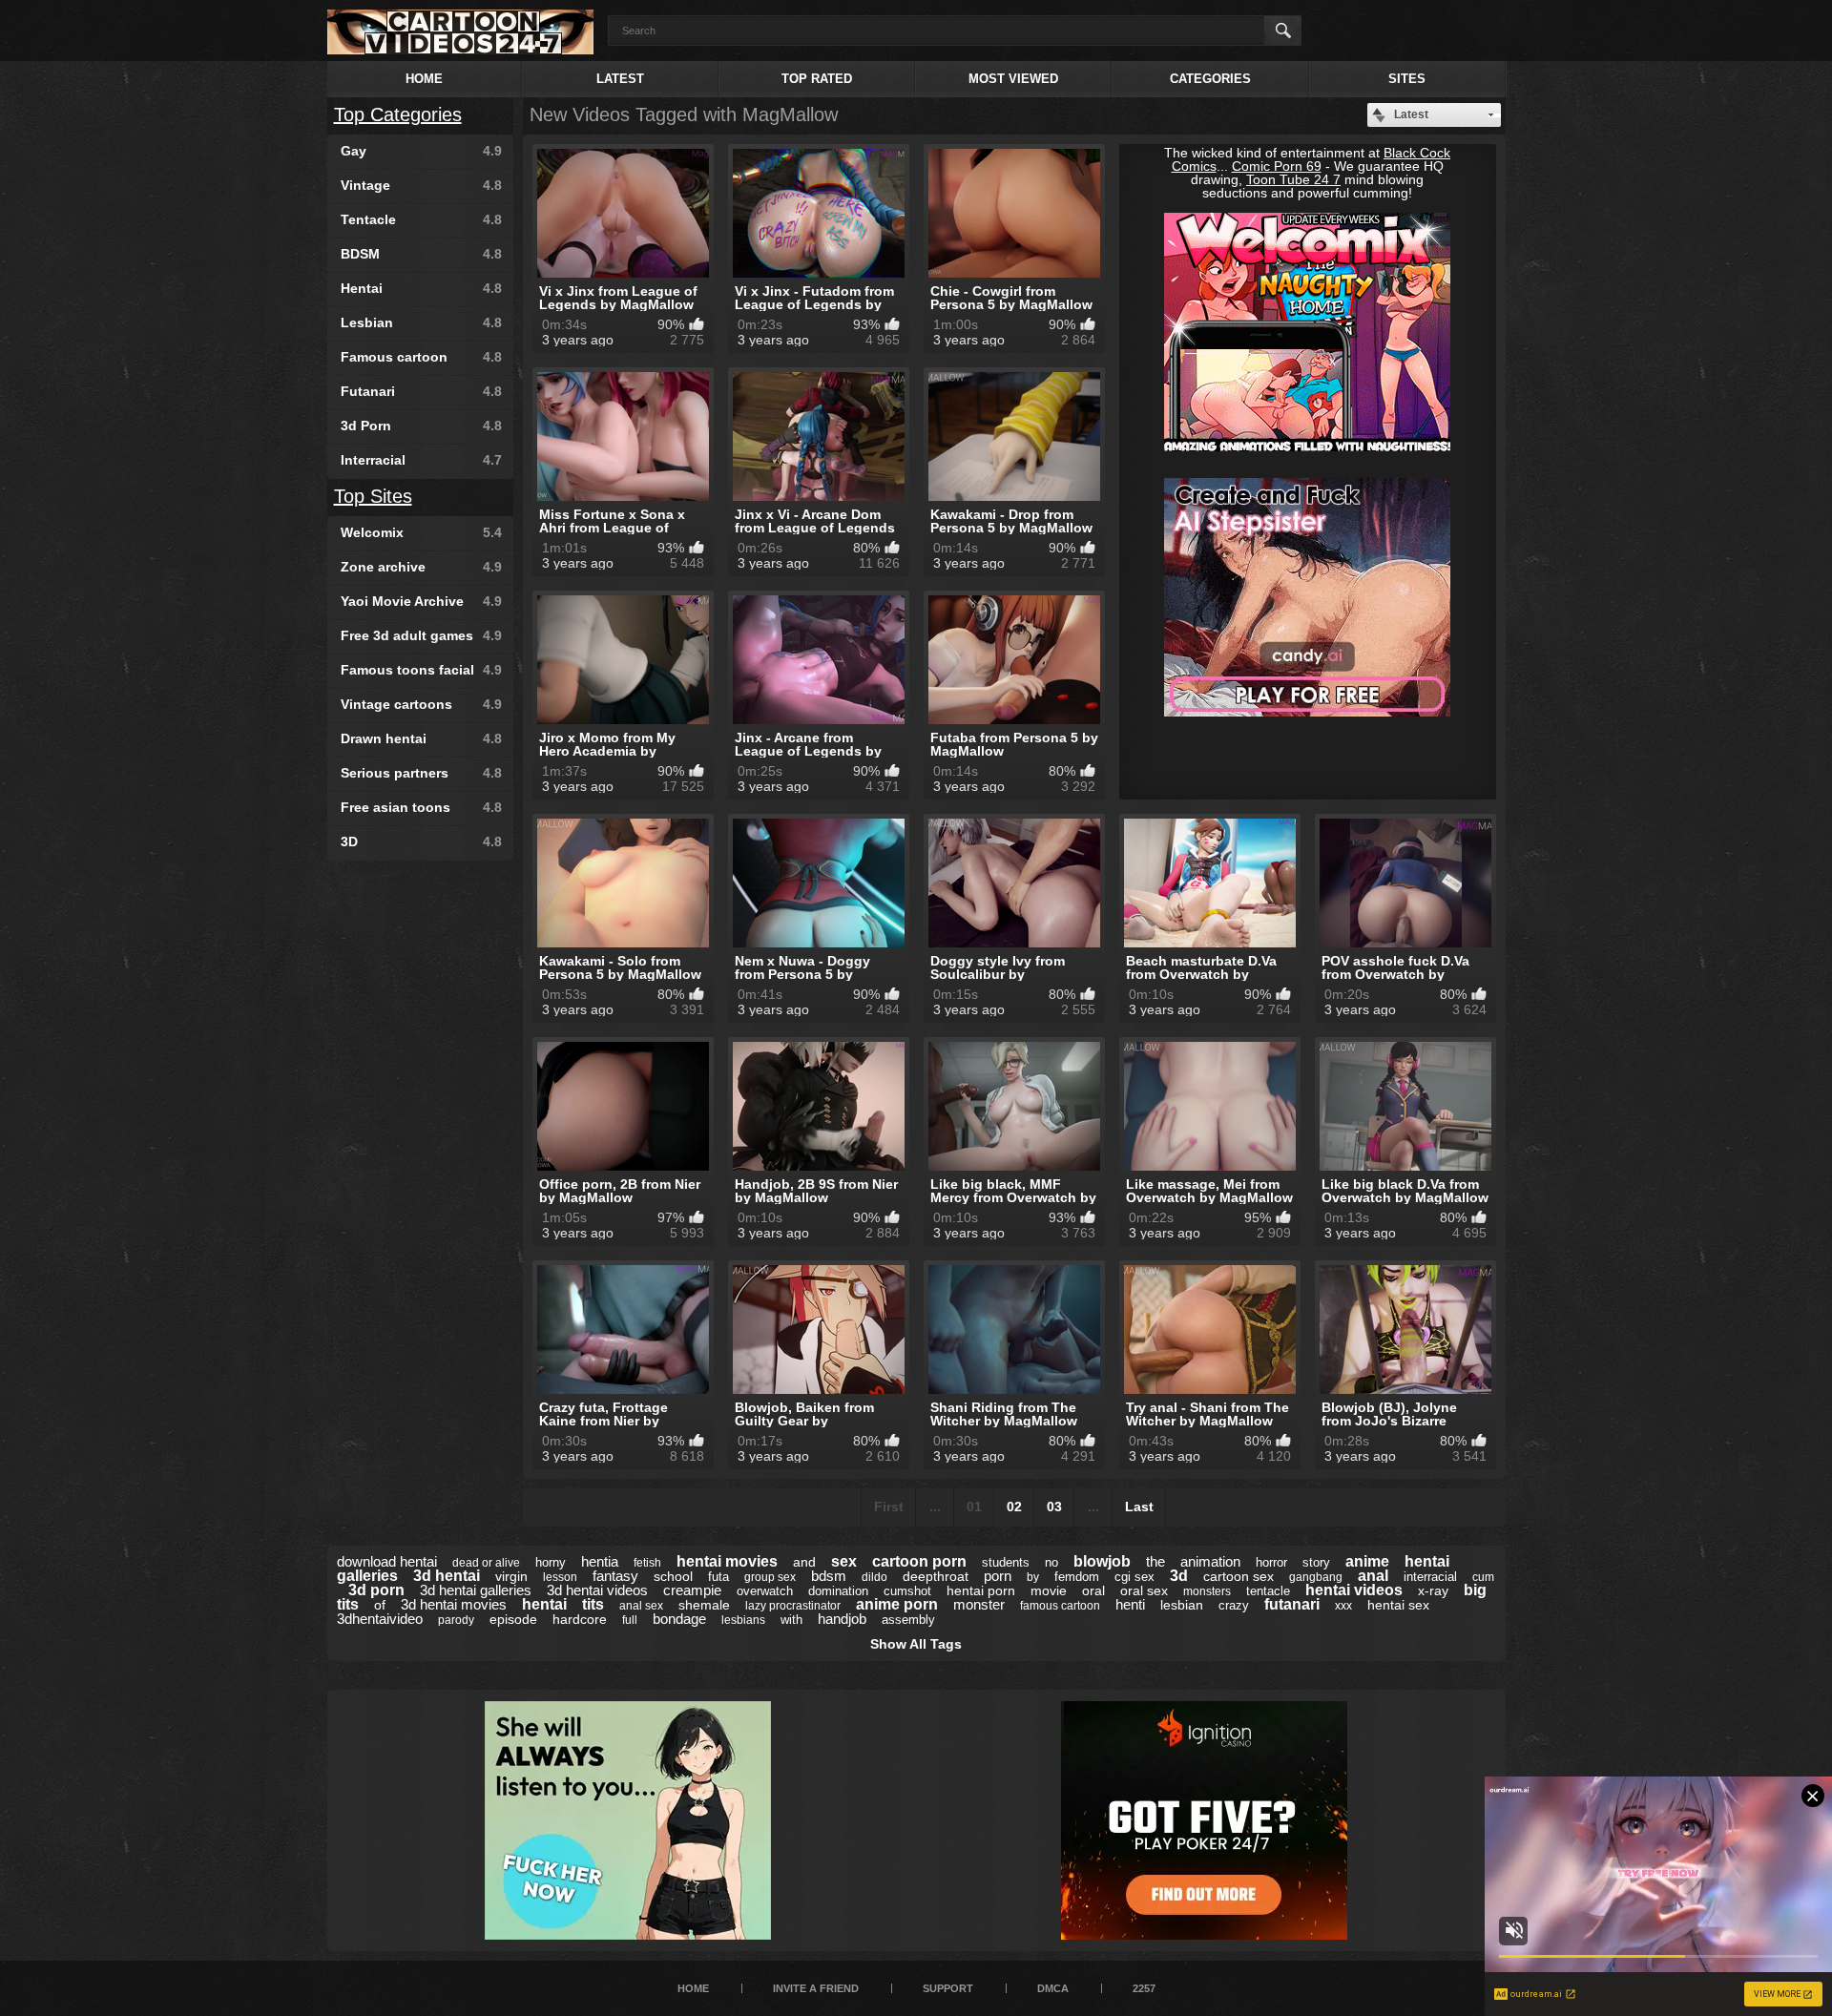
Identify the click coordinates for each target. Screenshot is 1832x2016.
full (630, 1620)
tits (593, 1604)
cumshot (907, 1591)
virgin (511, 1576)
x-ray (1433, 1590)
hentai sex (1398, 1605)
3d (1179, 1576)
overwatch (765, 1591)
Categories (1210, 79)
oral (1093, 1590)
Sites (1407, 79)
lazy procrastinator (793, 1606)
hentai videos (1354, 1590)
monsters (1207, 1591)
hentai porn (981, 1590)
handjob (842, 1619)
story (1316, 1562)
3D (421, 842)
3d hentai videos (597, 1590)
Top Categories (398, 114)
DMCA (1053, 1988)
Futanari (421, 391)
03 (1054, 1507)
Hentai (421, 288)
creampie (692, 1590)
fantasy (615, 1576)
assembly (908, 1620)
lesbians (743, 1620)
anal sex (641, 1606)
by (1033, 1577)
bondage (679, 1619)
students (1006, 1562)
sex (844, 1561)
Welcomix (421, 532)
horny (551, 1562)
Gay (421, 151)
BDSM (421, 254)
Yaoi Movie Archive (421, 601)
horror (1271, 1562)
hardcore (580, 1619)
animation (1210, 1561)
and (804, 1562)
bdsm (829, 1576)
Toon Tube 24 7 (1293, 179)
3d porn (376, 1590)
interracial (1430, 1577)
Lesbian (421, 322)
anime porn (897, 1604)
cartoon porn (919, 1561)
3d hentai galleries (476, 1590)
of (380, 1605)
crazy (1234, 1605)
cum (1483, 1577)
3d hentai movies (454, 1604)
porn (998, 1576)
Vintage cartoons (421, 704)
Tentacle (421, 219)
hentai (544, 1604)
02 (1014, 1507)
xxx (1343, 1606)
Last (1139, 1507)
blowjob (1102, 1561)
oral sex (1144, 1590)
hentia (600, 1561)
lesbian (1182, 1605)
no (1051, 1562)
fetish (647, 1563)
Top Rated (817, 79)
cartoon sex (1239, 1576)
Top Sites (373, 496)
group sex (770, 1577)
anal (1373, 1576)
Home (424, 79)
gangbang (1316, 1577)
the (1155, 1561)
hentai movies (727, 1561)
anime (1367, 1561)
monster (979, 1604)
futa (718, 1577)
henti (1130, 1604)
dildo (874, 1577)
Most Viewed (1013, 79)
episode (513, 1619)
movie (1049, 1590)
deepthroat (936, 1576)
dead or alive (486, 1563)
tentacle (1268, 1591)
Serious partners (421, 773)
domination (838, 1591)
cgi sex (1135, 1577)
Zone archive (421, 567)
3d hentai (447, 1576)
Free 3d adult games (421, 635)
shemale (704, 1605)
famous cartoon (1060, 1606)
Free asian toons (421, 807)
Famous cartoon (421, 357)
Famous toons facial (421, 670)
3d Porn (421, 426)
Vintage (421, 185)
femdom (1077, 1577)
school (673, 1576)
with (791, 1620)
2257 (1144, 1988)
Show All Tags (916, 1644)
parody (456, 1620)
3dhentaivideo (380, 1619)
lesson (560, 1577)
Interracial (421, 460)
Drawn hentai (421, 738)
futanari (1292, 1604)
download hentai (387, 1561)
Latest (620, 79)
